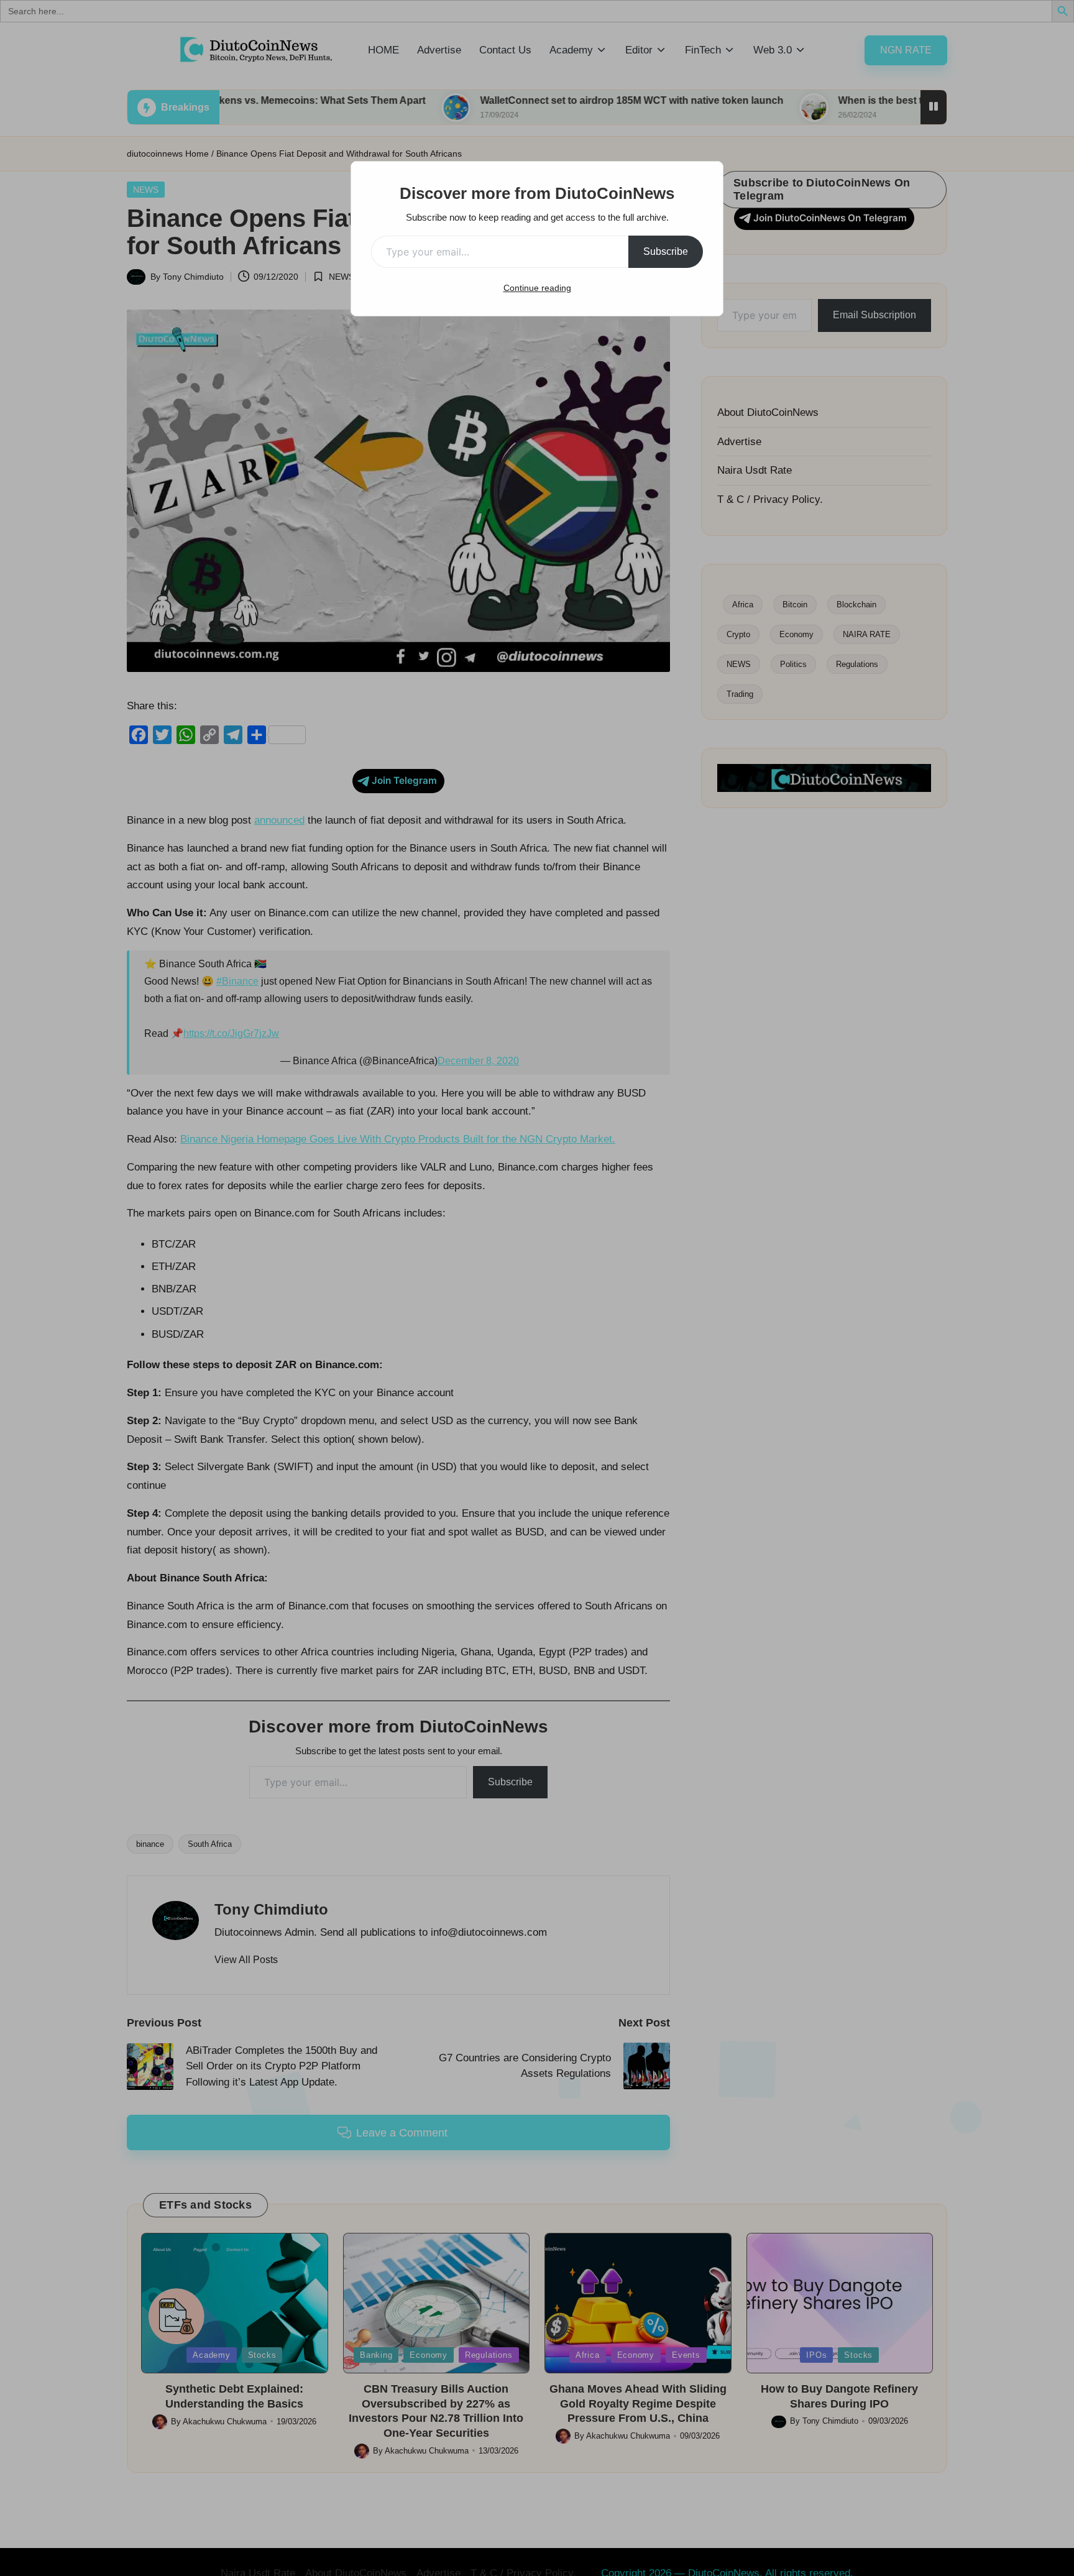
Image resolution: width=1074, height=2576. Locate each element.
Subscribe (666, 251)
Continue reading (537, 288)
